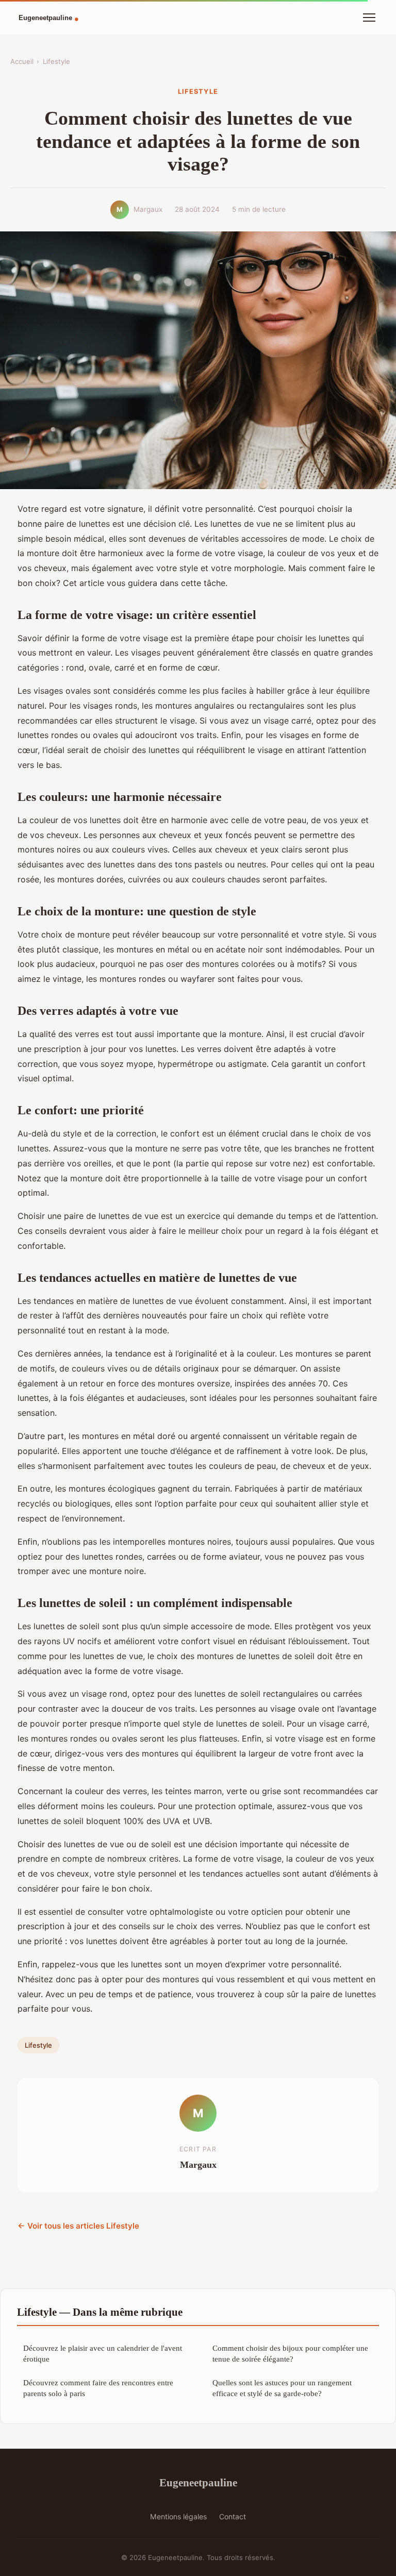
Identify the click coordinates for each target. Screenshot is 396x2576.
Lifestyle (56, 61)
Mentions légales (178, 2516)
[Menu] (369, 18)
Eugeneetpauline (198, 2482)
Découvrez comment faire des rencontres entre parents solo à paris (98, 2388)
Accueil (22, 61)
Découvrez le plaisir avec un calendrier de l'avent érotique (103, 2353)
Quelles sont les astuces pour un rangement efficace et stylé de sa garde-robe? (282, 2388)
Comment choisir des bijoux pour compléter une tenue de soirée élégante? (290, 2353)
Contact (233, 2516)
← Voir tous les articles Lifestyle (78, 2226)
